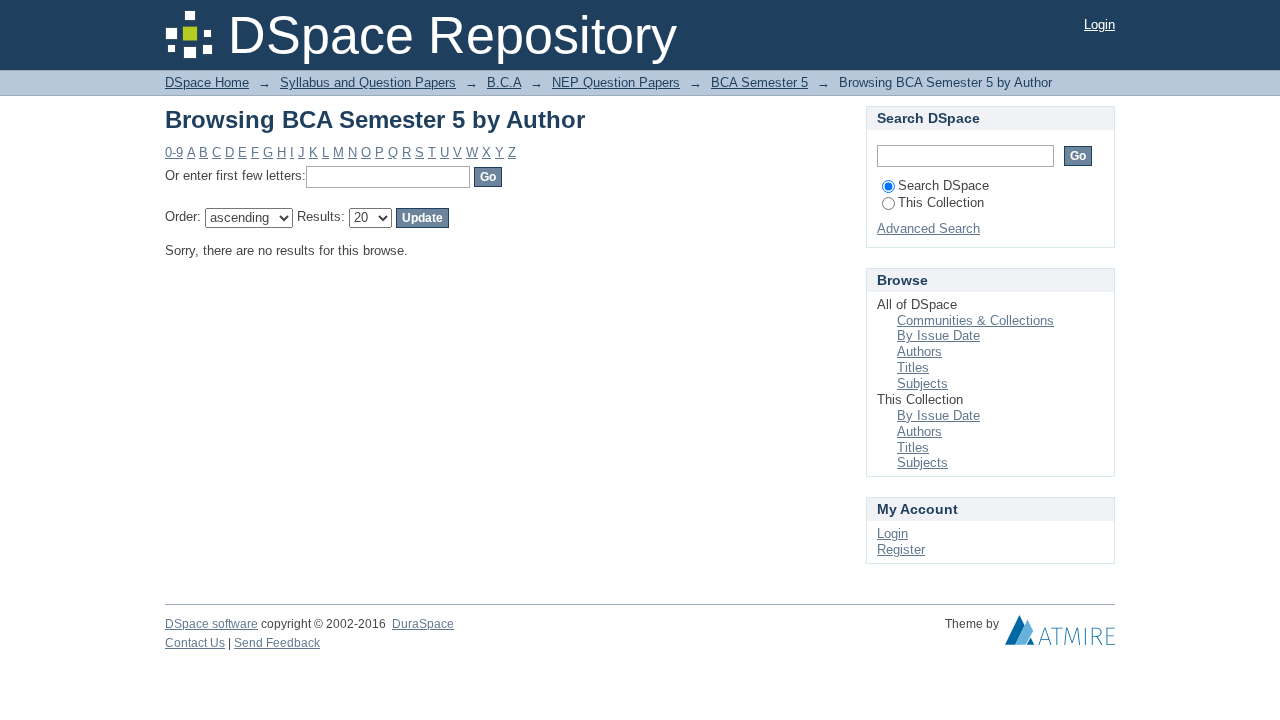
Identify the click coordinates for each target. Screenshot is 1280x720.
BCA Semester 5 (759, 82)
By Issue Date (938, 335)
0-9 (174, 152)
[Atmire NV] (1060, 635)
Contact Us (195, 643)
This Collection (941, 202)
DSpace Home (207, 82)
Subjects (922, 383)
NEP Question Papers (616, 82)
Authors (919, 351)
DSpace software (211, 624)
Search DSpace (943, 185)
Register (901, 549)
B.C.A (504, 82)
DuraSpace (423, 624)
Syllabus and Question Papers (368, 82)
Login (1099, 24)
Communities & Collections (975, 320)
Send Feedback (277, 643)
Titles (913, 367)
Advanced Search (928, 228)
